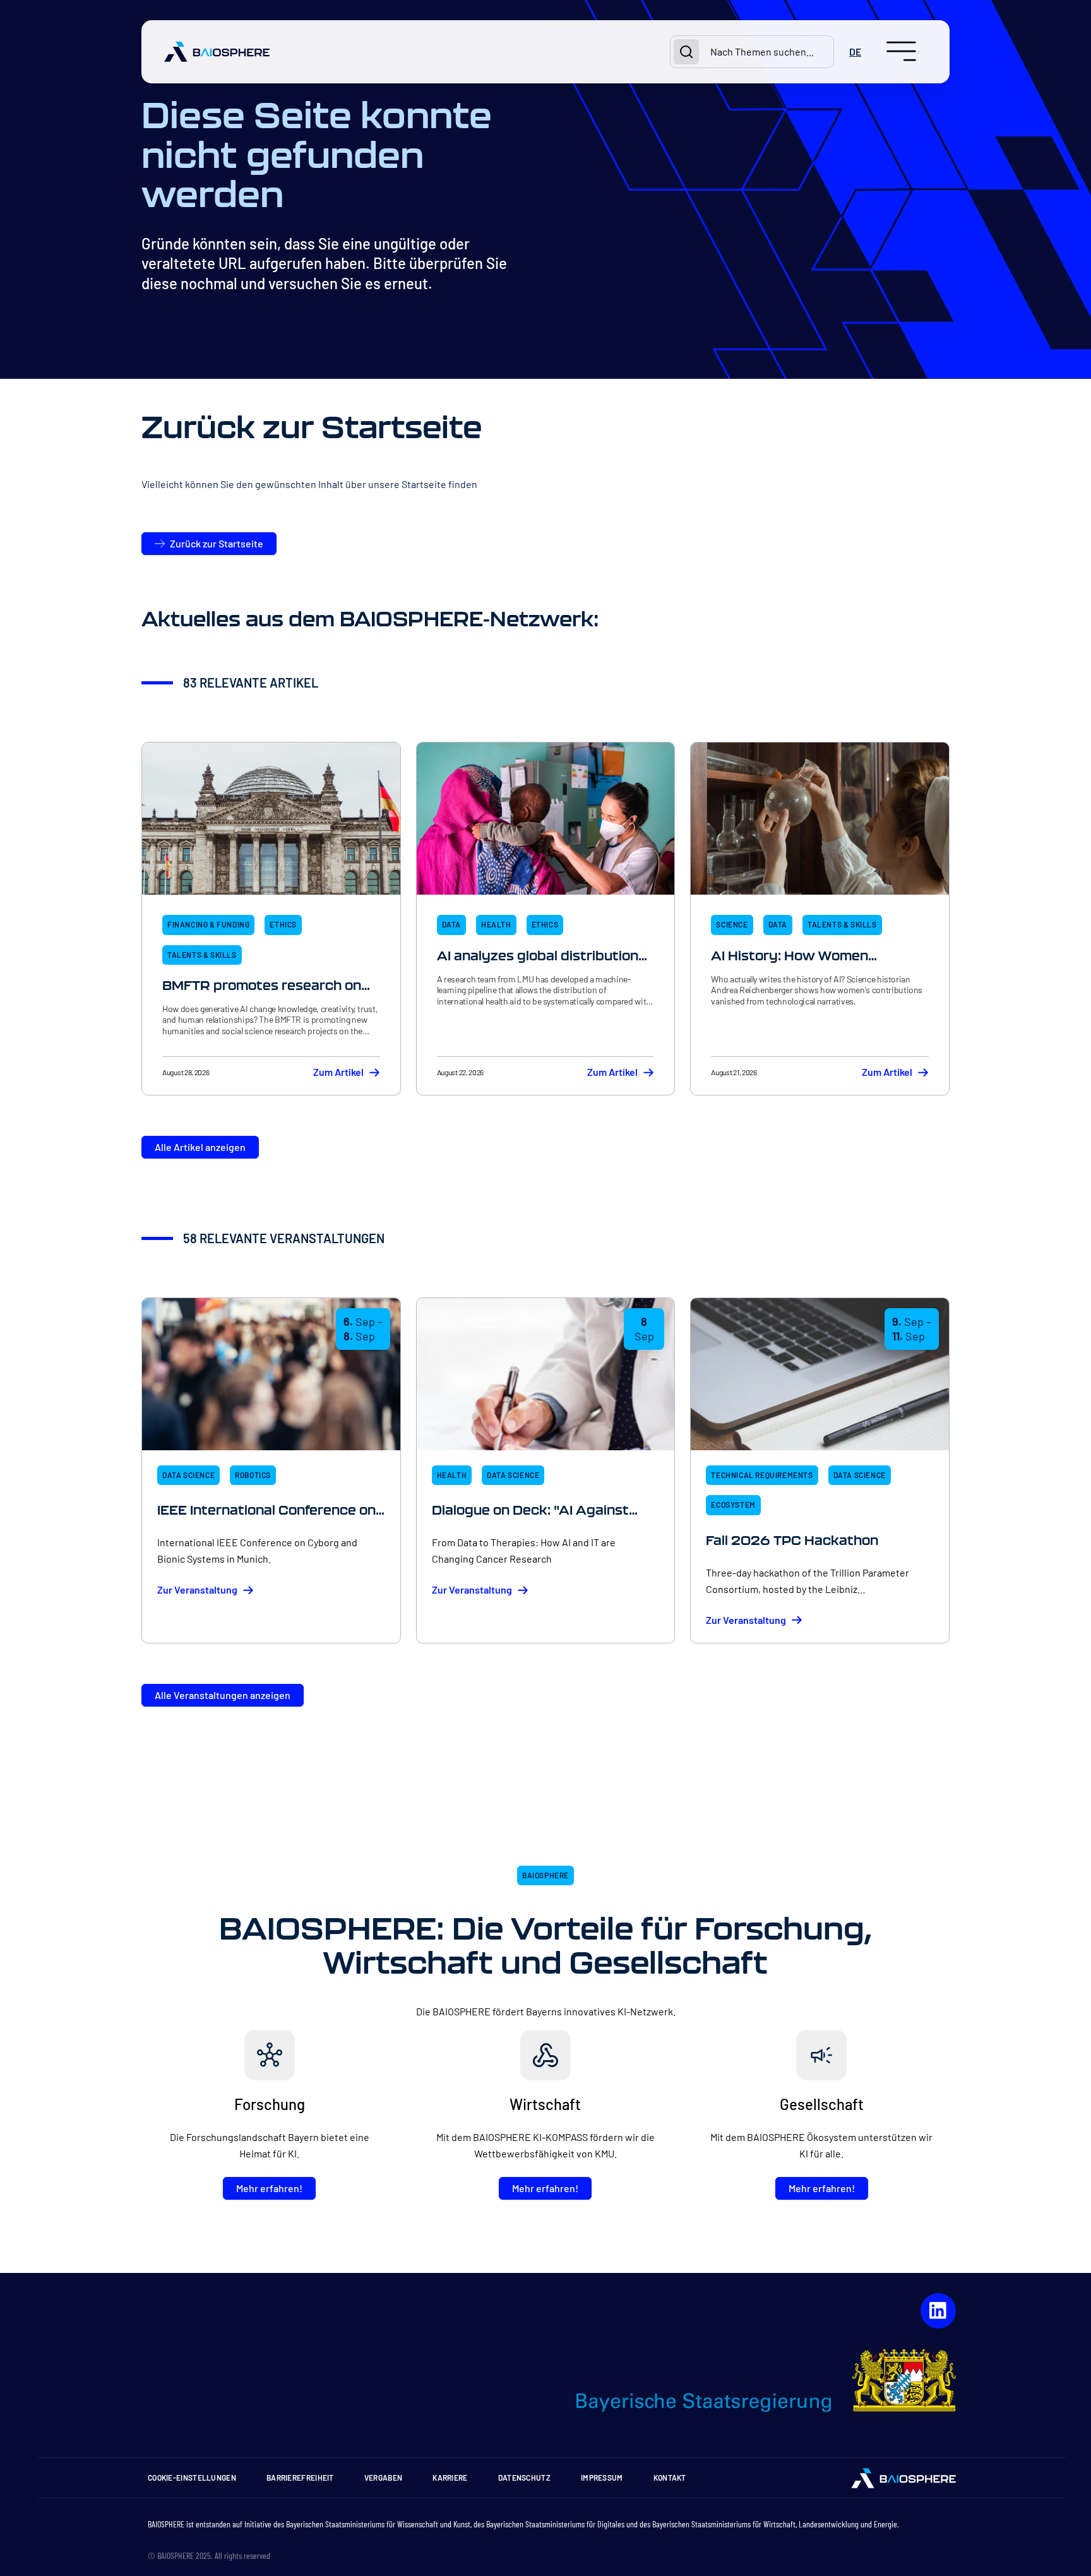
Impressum (602, 2478)
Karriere (450, 2478)
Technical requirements (762, 1475)
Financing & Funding (208, 924)
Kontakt (670, 2478)
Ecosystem (733, 1505)
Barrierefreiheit (300, 2478)
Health (496, 924)
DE (855, 51)
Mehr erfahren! (269, 2188)
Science (732, 924)
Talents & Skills (202, 955)
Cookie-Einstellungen (192, 2478)
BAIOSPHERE (545, 1875)
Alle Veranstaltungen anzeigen (223, 1695)
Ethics (283, 924)
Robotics (253, 1475)
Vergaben (383, 2478)
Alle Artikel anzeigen (200, 1147)
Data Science (188, 1475)
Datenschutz (524, 2478)
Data (451, 924)
